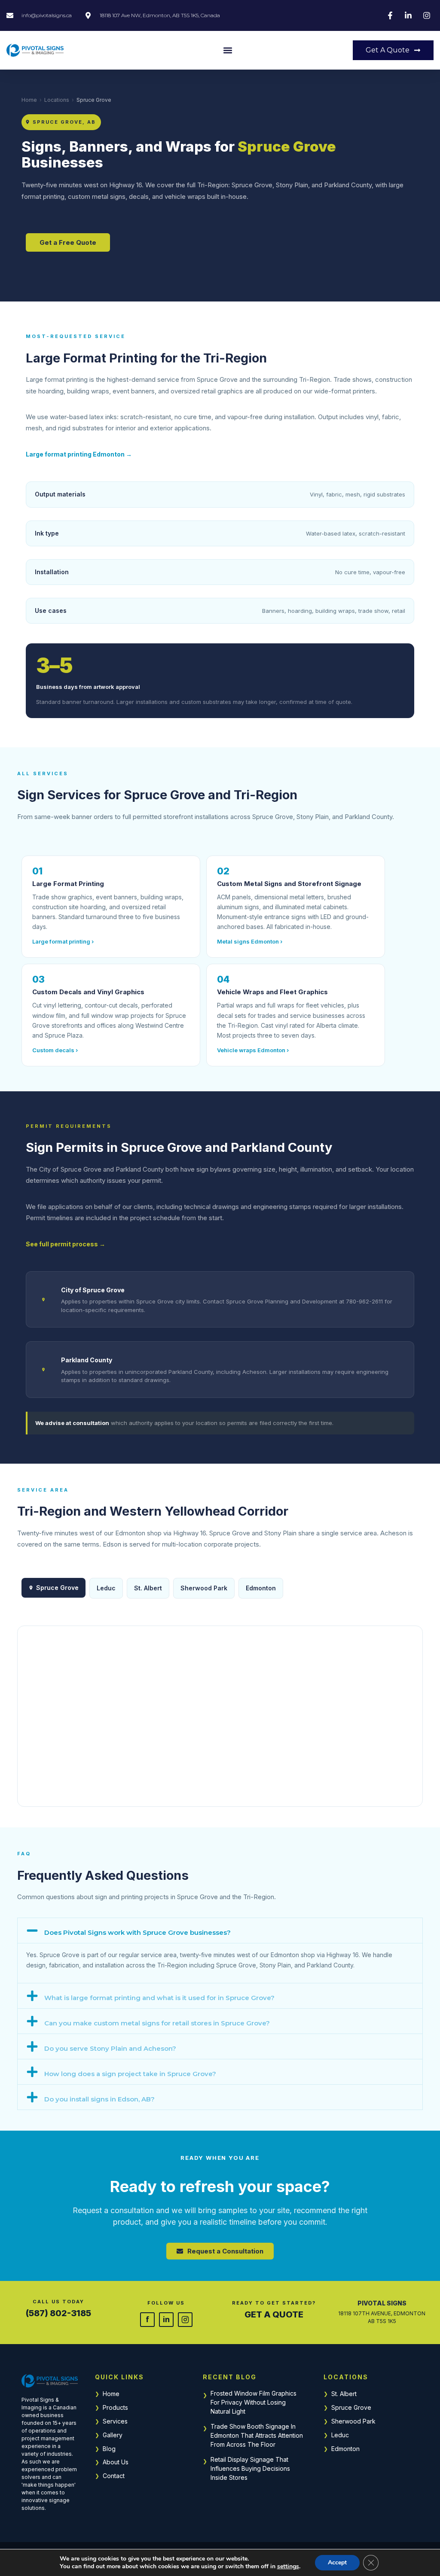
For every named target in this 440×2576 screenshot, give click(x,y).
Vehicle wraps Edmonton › (253, 1050)
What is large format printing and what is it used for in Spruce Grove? (159, 1998)
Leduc (340, 2435)
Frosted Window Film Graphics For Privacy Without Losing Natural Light (254, 2402)
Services (115, 2421)
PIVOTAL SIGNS (382, 2303)
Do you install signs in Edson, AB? (99, 2099)
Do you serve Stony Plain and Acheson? (110, 2048)
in (166, 2319)
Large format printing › (63, 941)
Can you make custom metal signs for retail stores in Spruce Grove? (157, 2023)
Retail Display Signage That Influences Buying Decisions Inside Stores (250, 2468)
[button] (228, 50)
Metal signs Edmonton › (250, 941)
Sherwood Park (353, 2421)
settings (288, 2567)
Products (115, 2407)
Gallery (113, 2435)
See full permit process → (66, 1244)
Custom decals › (55, 1050)
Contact (114, 2476)
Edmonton (261, 1588)
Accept (337, 2562)
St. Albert (344, 2394)
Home (29, 100)
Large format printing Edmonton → (79, 454)
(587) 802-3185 (58, 2313)
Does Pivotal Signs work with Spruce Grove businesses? (137, 1932)
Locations (57, 100)
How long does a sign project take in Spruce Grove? (130, 2074)
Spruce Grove (351, 2407)
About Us (116, 2462)
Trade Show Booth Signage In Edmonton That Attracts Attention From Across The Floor (257, 2435)
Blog (109, 2449)
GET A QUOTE (274, 2314)
